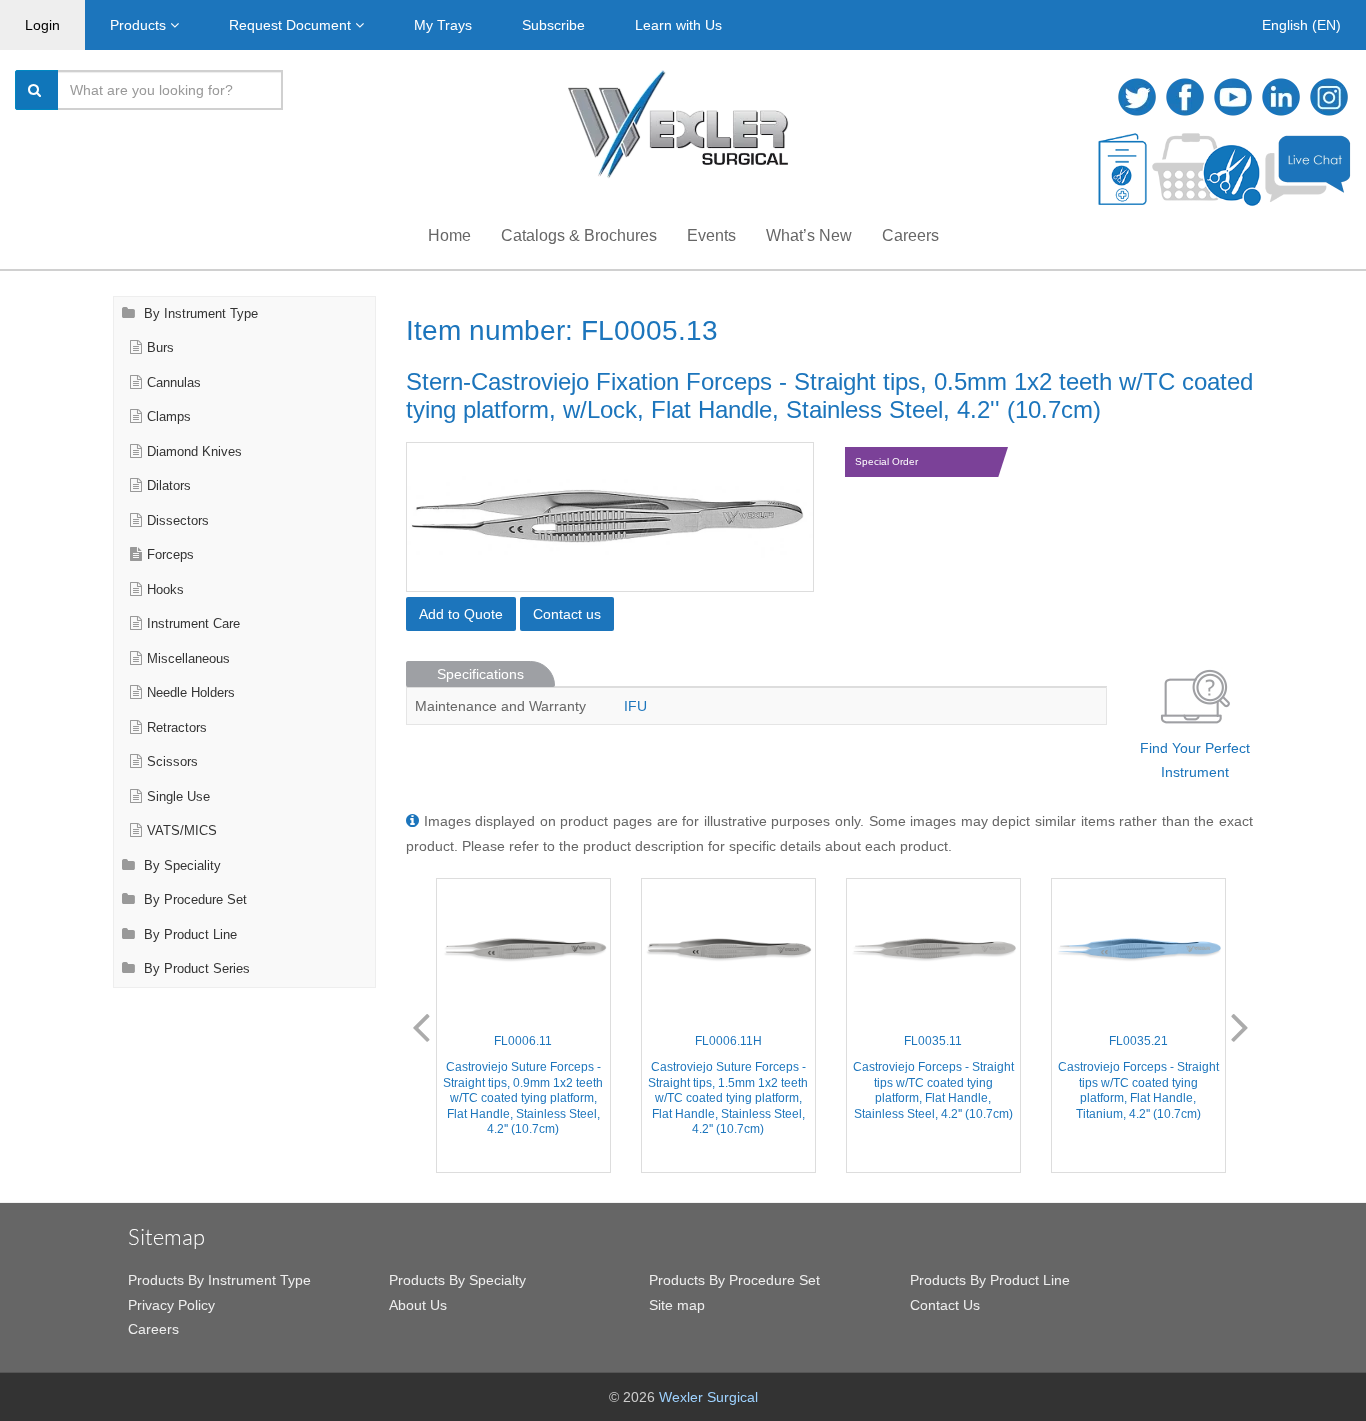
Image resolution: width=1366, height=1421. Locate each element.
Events (711, 235)
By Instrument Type (199, 314)
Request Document (292, 25)
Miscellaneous (188, 659)
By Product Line (188, 935)
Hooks (165, 590)
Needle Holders (191, 693)
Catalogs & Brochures (579, 235)
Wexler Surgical (708, 1397)
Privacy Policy (171, 1305)
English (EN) (1301, 25)
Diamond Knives (194, 452)
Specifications (480, 674)
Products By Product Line (990, 1280)
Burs (160, 348)
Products (140, 25)
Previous (421, 1026)
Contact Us (945, 1305)
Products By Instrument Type (219, 1280)
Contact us (567, 614)
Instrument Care (193, 624)
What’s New (809, 235)
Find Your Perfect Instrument (1195, 760)
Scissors (172, 762)
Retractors (177, 728)
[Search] (37, 90)
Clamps (169, 417)
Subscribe (553, 25)
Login (42, 25)
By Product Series (195, 969)
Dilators (169, 486)
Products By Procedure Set (734, 1280)
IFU (635, 706)
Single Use (178, 797)
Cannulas (174, 383)
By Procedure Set (193, 900)
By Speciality (180, 866)
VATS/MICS (182, 831)
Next (1240, 1026)
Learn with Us (678, 25)
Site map (677, 1305)
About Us (418, 1305)
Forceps (170, 555)
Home (449, 235)
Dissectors (178, 521)
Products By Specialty (457, 1280)
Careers (910, 235)
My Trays (443, 25)
